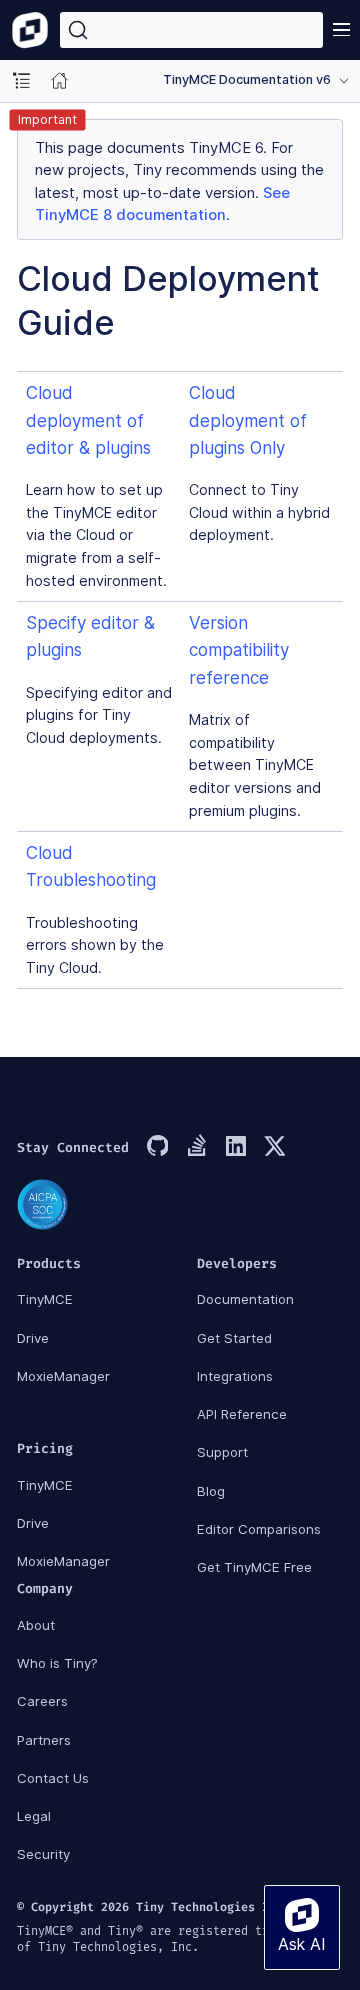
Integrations (235, 1376)
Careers (42, 1701)
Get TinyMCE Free (254, 1567)
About (36, 1625)
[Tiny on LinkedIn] (235, 1148)
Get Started (234, 1338)
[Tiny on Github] (157, 1148)
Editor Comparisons (259, 1529)
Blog (211, 1491)
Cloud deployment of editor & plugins (88, 420)
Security (43, 1854)
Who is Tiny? (57, 1663)
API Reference (242, 1414)
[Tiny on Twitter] (274, 1148)
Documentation (245, 1299)
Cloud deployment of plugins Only (248, 420)
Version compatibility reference (239, 650)
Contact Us (53, 1778)
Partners (44, 1740)
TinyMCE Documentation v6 (247, 79)
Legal (34, 1816)
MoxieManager (63, 1376)
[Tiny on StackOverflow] (196, 1148)
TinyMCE (45, 1299)
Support (222, 1452)
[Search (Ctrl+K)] (191, 30)
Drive (33, 1338)
